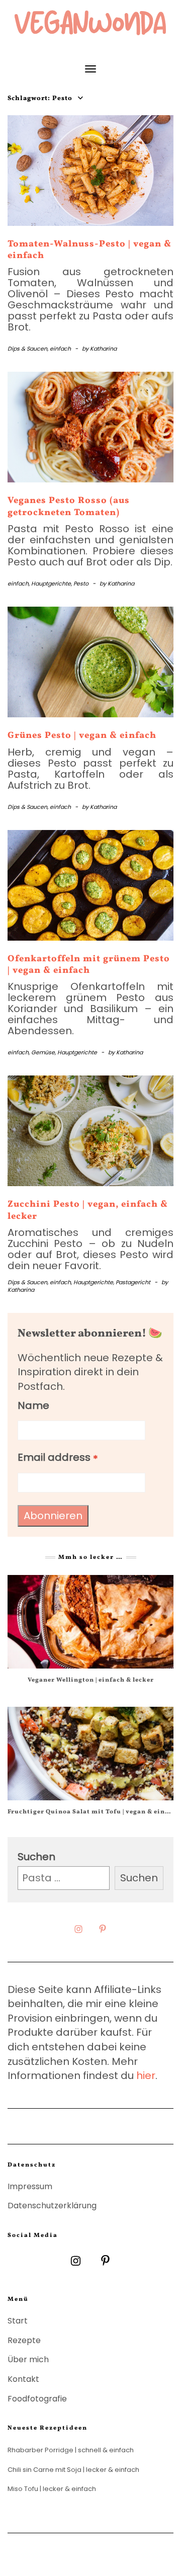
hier (146, 2075)
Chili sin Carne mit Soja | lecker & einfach (73, 2470)
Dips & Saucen (27, 349)
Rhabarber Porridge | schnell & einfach (71, 2450)
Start (18, 2321)
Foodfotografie (37, 2399)
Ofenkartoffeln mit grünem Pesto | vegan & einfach (89, 965)
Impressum (30, 2186)
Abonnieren (53, 1516)
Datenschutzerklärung (52, 2206)
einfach (60, 349)
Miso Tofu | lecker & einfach (52, 2489)
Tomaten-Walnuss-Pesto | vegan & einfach (89, 250)
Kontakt (23, 2379)
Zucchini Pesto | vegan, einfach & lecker (88, 1210)
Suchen (36, 1857)
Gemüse (43, 1052)
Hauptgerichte (51, 584)
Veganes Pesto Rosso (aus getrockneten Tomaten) (69, 507)
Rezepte (24, 2340)
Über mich (28, 2359)
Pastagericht (133, 1282)
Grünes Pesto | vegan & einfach (82, 736)
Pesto (81, 584)
